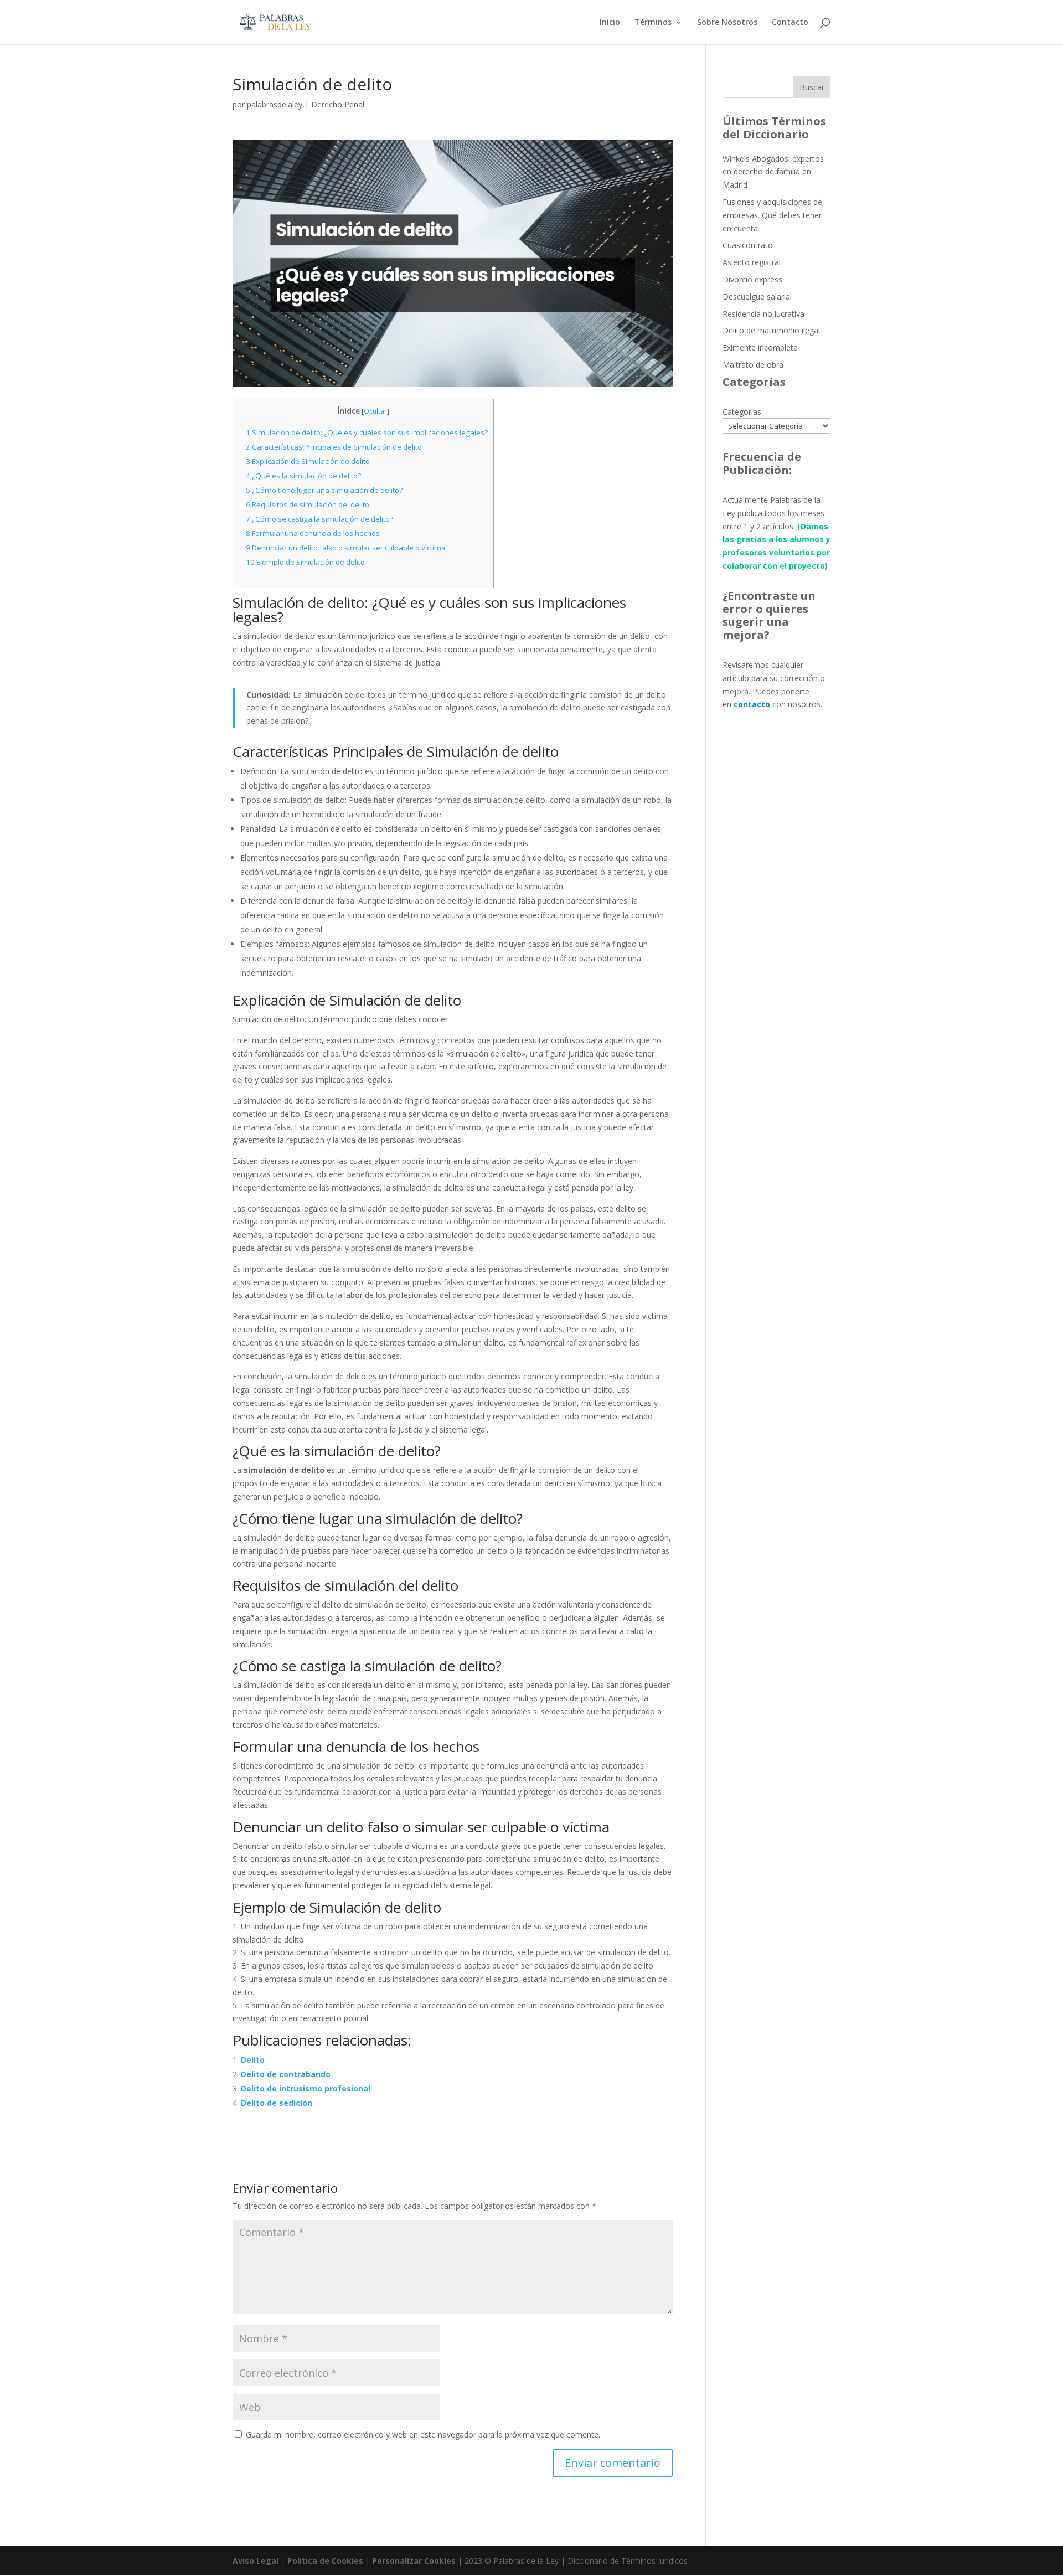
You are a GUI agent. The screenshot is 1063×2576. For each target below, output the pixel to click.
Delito (253, 2060)
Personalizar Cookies (414, 2561)
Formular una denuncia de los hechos (313, 533)
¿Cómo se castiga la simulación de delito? (319, 519)
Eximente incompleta (760, 347)
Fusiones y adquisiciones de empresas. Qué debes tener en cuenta (772, 215)
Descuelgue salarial (757, 297)
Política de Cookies (325, 2561)
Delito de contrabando (286, 2074)
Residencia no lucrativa (763, 314)
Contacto (790, 23)
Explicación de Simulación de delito (308, 461)
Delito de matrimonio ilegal (771, 330)
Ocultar (375, 411)
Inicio (610, 23)
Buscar (812, 87)
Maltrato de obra (753, 365)
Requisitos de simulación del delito (308, 504)
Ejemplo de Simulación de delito (305, 562)
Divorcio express (752, 279)
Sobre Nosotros (727, 23)
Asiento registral (752, 262)
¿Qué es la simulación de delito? (303, 476)
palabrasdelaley (275, 104)
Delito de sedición (277, 2103)
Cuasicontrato (748, 245)
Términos (653, 23)
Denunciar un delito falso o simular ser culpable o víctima (346, 548)
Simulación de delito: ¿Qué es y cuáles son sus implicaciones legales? (367, 432)
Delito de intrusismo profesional (306, 2088)
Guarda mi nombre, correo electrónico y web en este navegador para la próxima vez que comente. (423, 2435)
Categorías (742, 412)
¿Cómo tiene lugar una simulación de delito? (324, 490)
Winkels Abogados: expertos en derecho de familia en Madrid (773, 172)
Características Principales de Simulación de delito (334, 447)
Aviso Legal (256, 2561)
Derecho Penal (338, 104)
